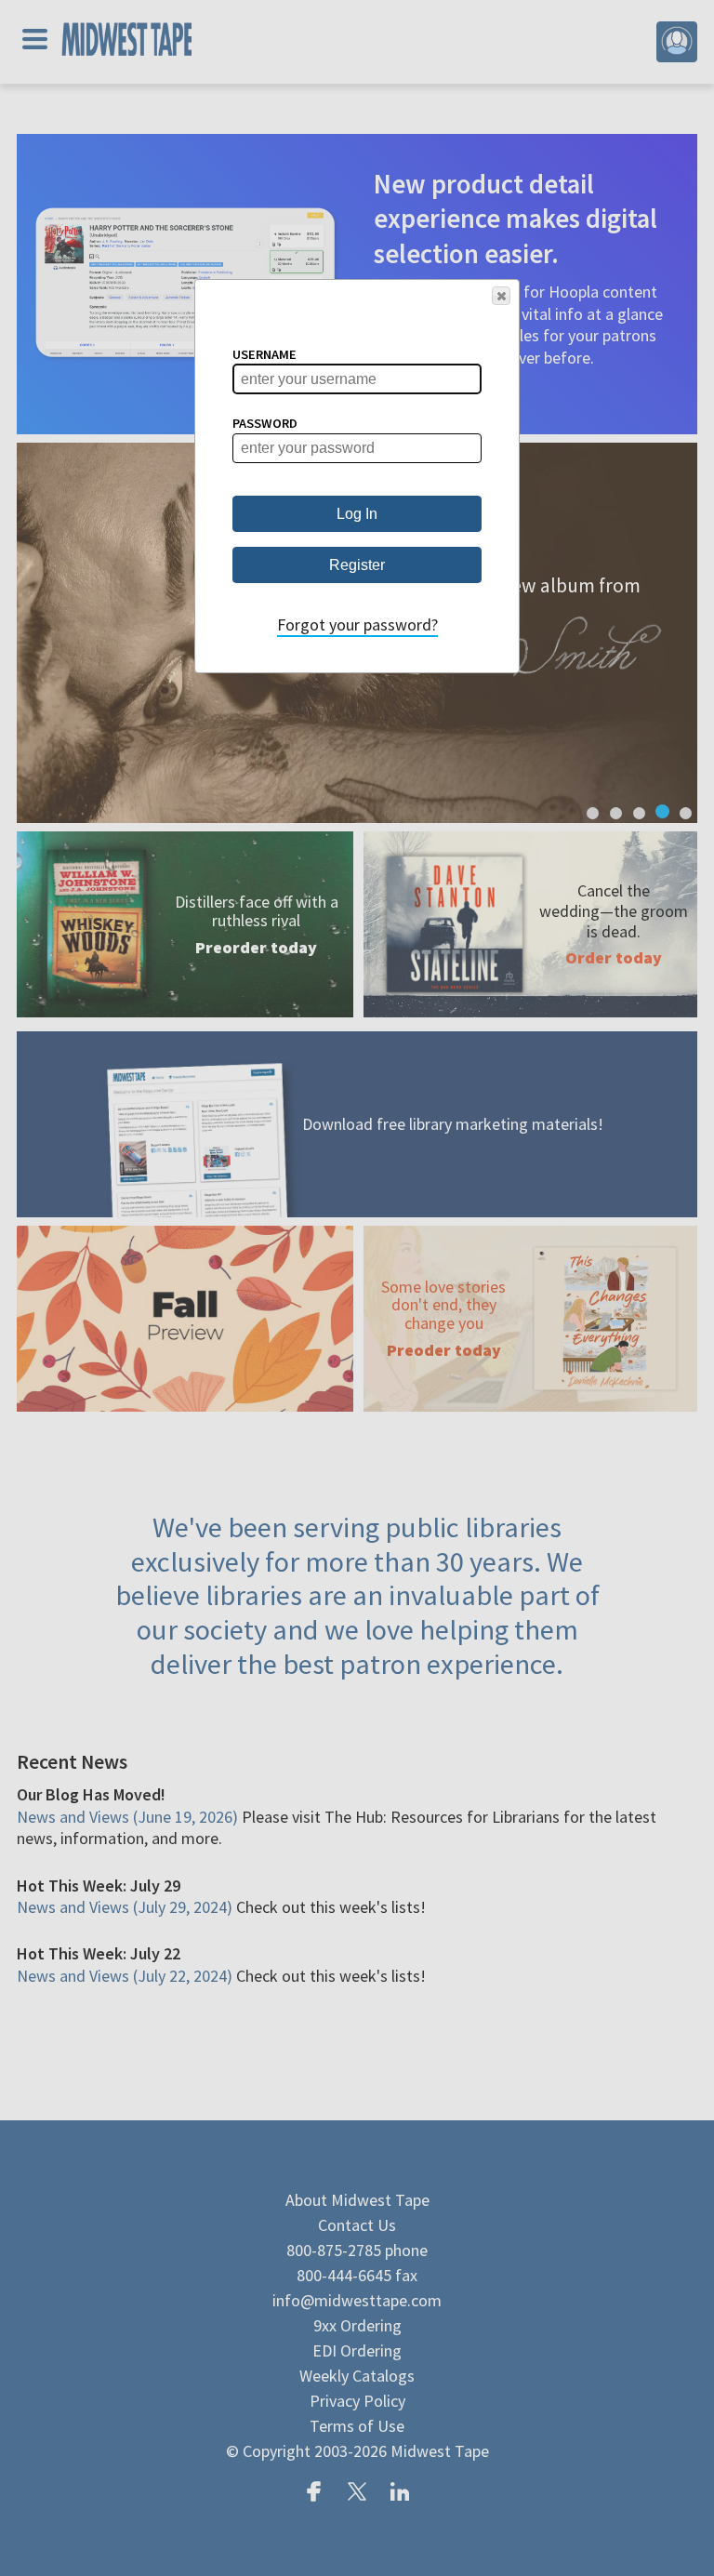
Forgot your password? (357, 624)
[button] (501, 296)
